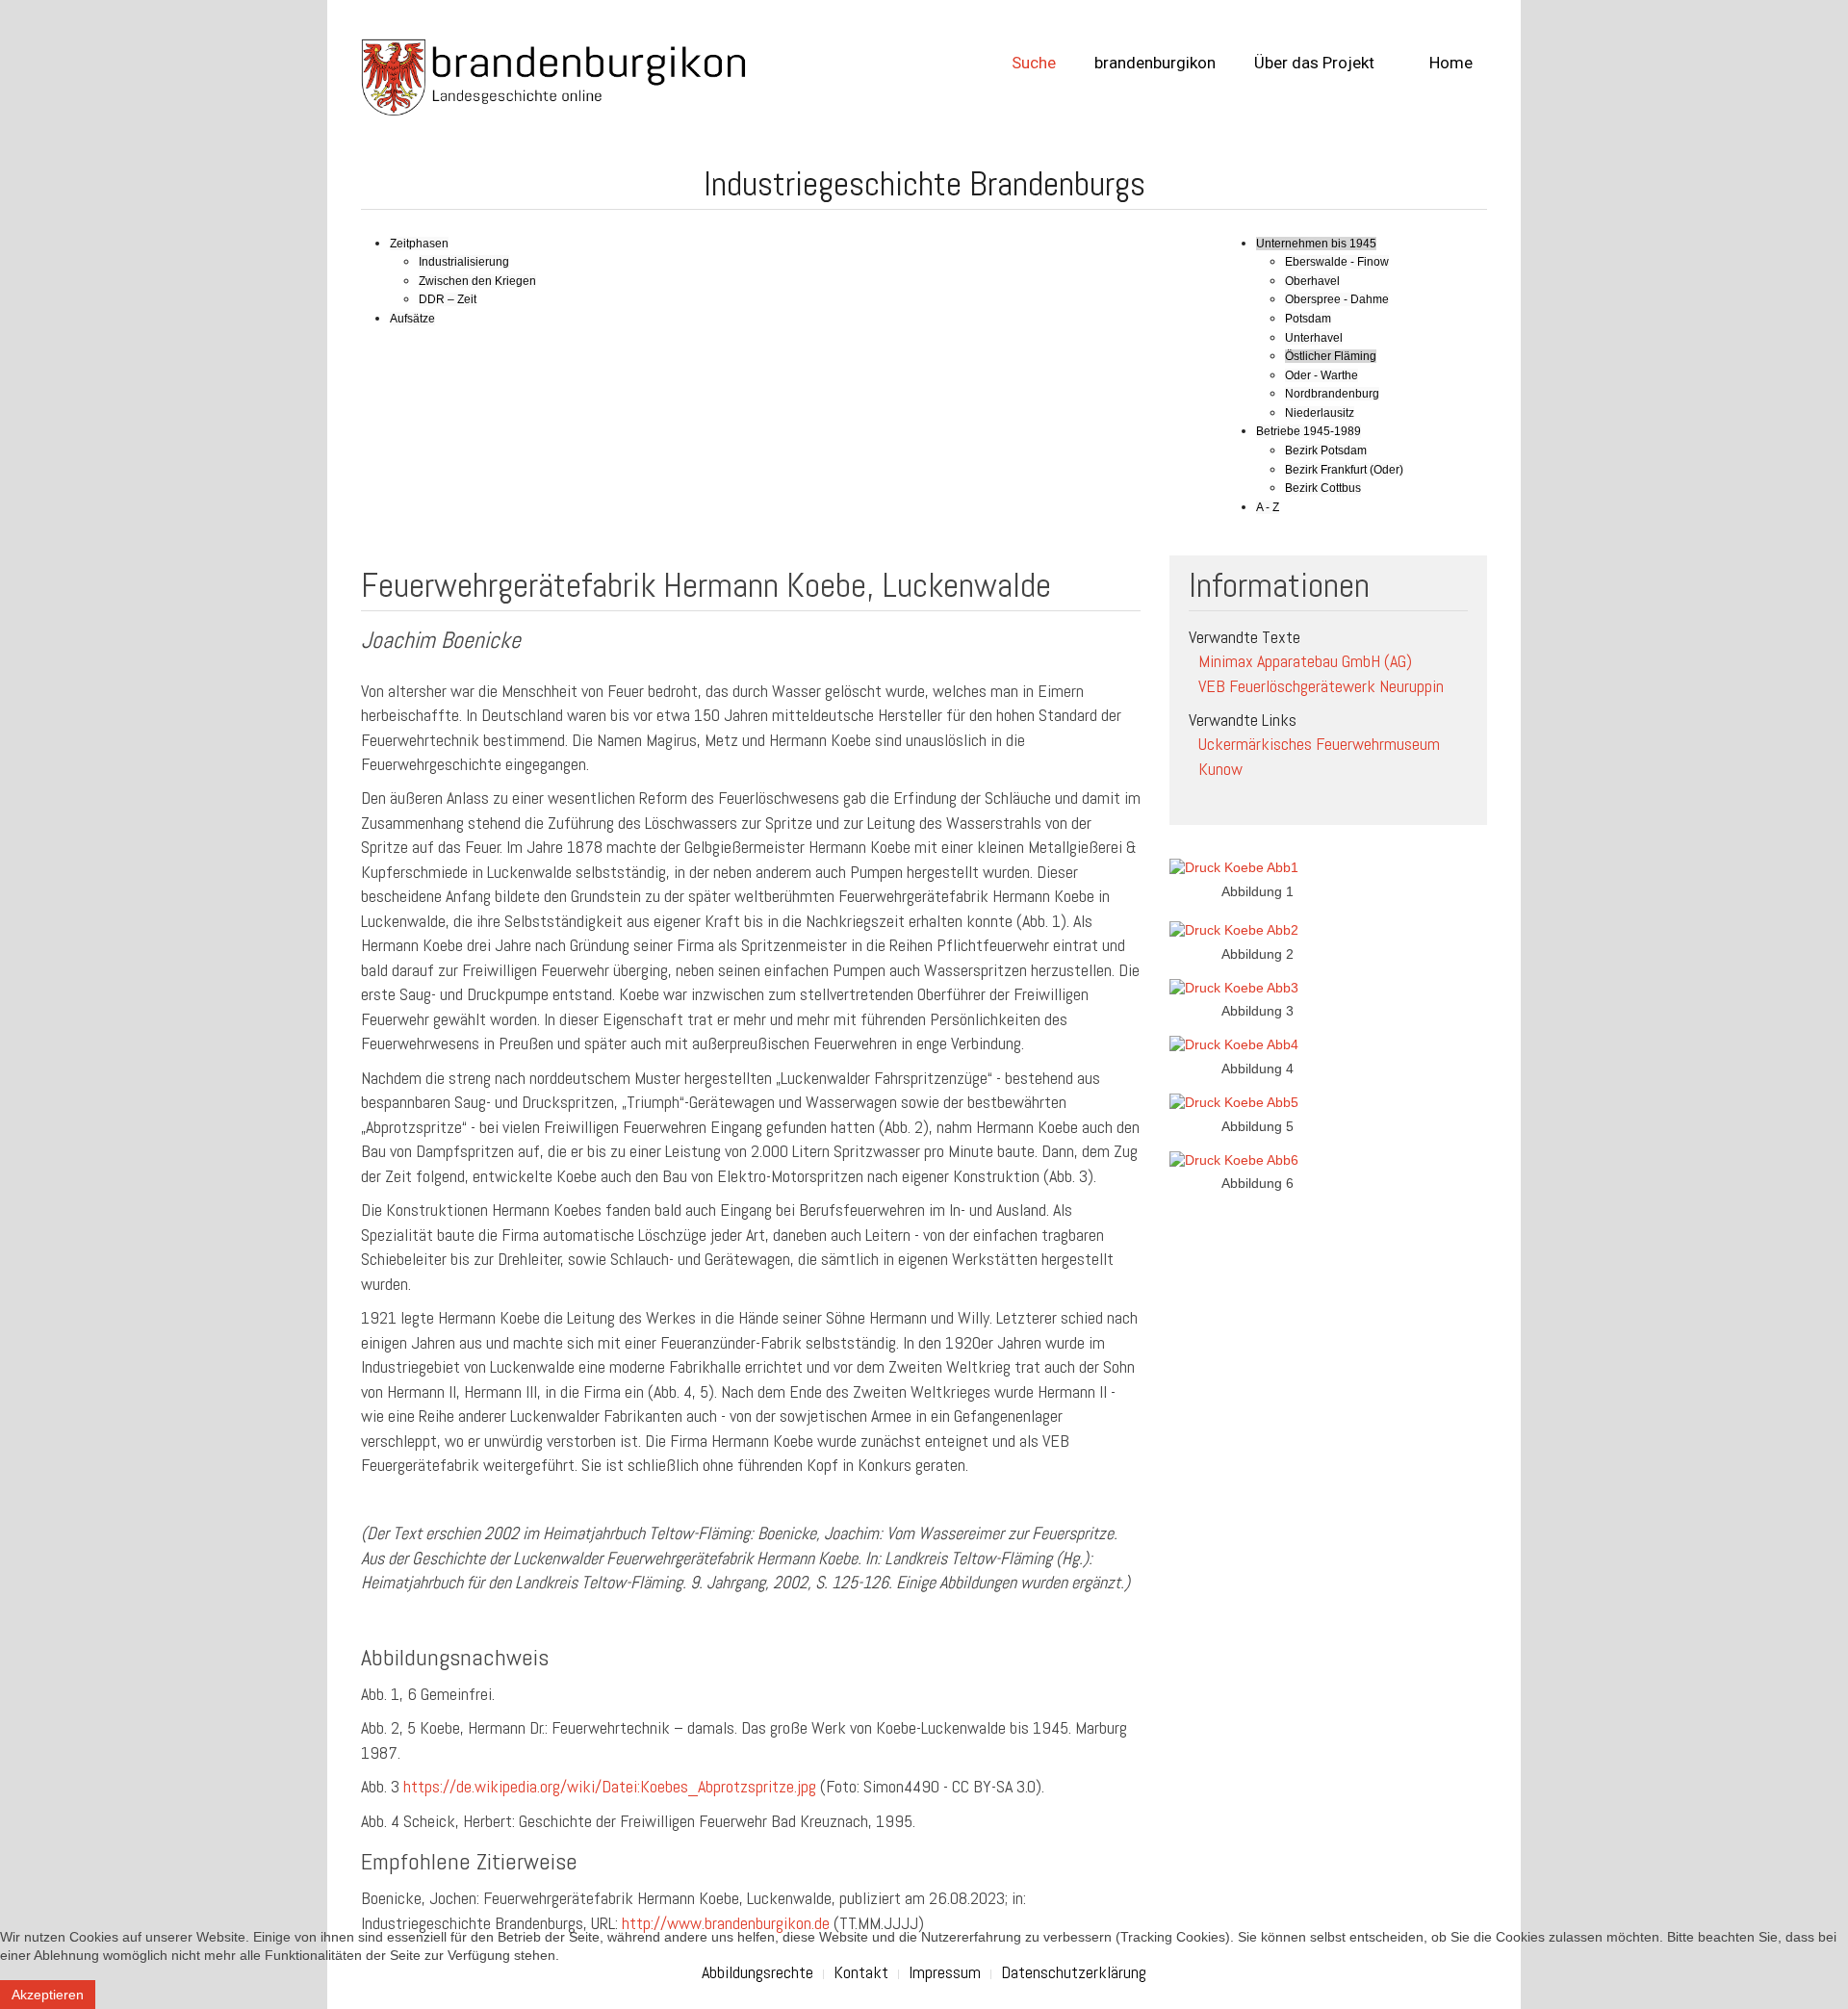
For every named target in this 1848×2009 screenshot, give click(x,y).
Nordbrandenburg (1332, 394)
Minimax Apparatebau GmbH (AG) (1305, 661)
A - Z (1268, 507)
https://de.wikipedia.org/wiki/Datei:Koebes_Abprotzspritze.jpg (610, 1786)
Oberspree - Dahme (1337, 299)
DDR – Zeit (448, 299)
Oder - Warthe (1322, 375)
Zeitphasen (419, 244)
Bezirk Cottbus (1323, 488)
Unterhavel (1314, 338)
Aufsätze (412, 319)
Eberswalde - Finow (1337, 262)
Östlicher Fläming (1331, 356)
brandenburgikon (1155, 63)
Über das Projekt (1314, 63)
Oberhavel (1312, 281)
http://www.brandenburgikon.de (726, 1923)
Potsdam (1308, 319)
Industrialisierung (464, 262)
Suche (1034, 63)
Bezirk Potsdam (1326, 451)
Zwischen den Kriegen (477, 281)
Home (1449, 63)
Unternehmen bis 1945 (1316, 244)
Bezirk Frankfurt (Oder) (1344, 470)
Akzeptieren (48, 1995)
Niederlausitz (1320, 413)
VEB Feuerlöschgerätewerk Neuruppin (1321, 686)
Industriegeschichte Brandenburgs (924, 184)
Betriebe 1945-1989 (1309, 431)
